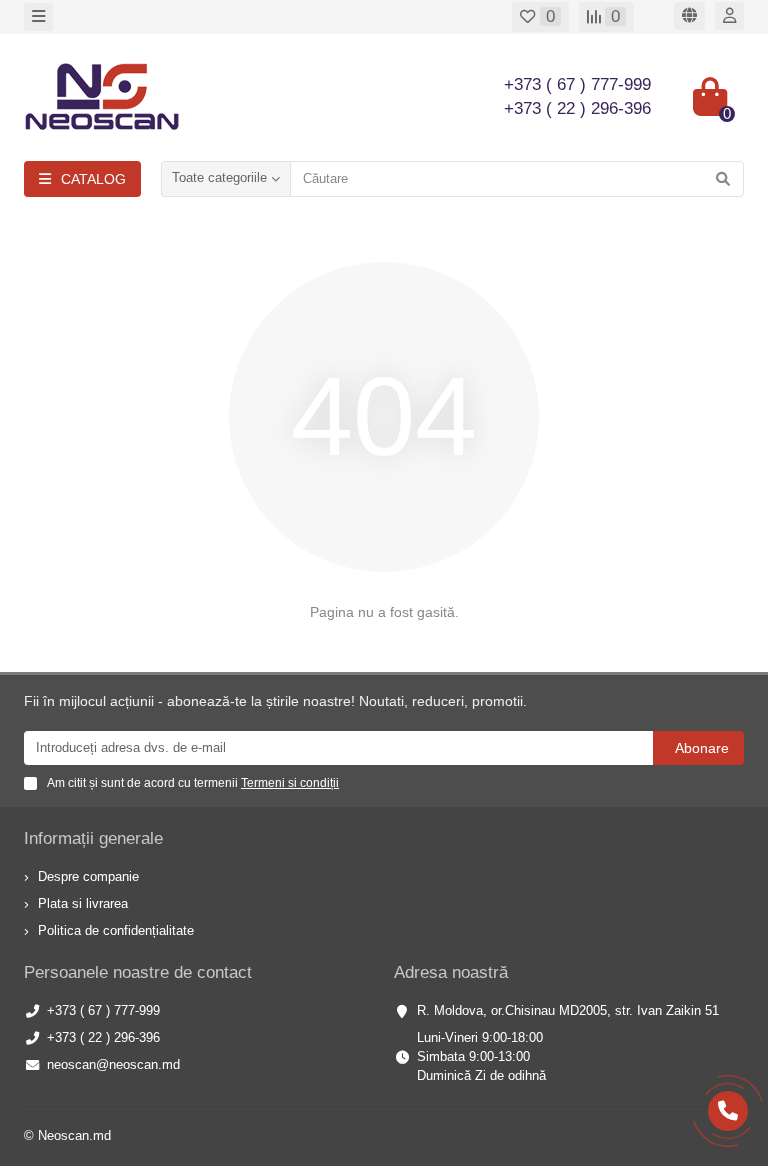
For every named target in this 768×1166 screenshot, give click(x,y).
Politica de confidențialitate (116, 930)
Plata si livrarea (83, 903)
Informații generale (93, 838)
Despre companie (88, 876)
